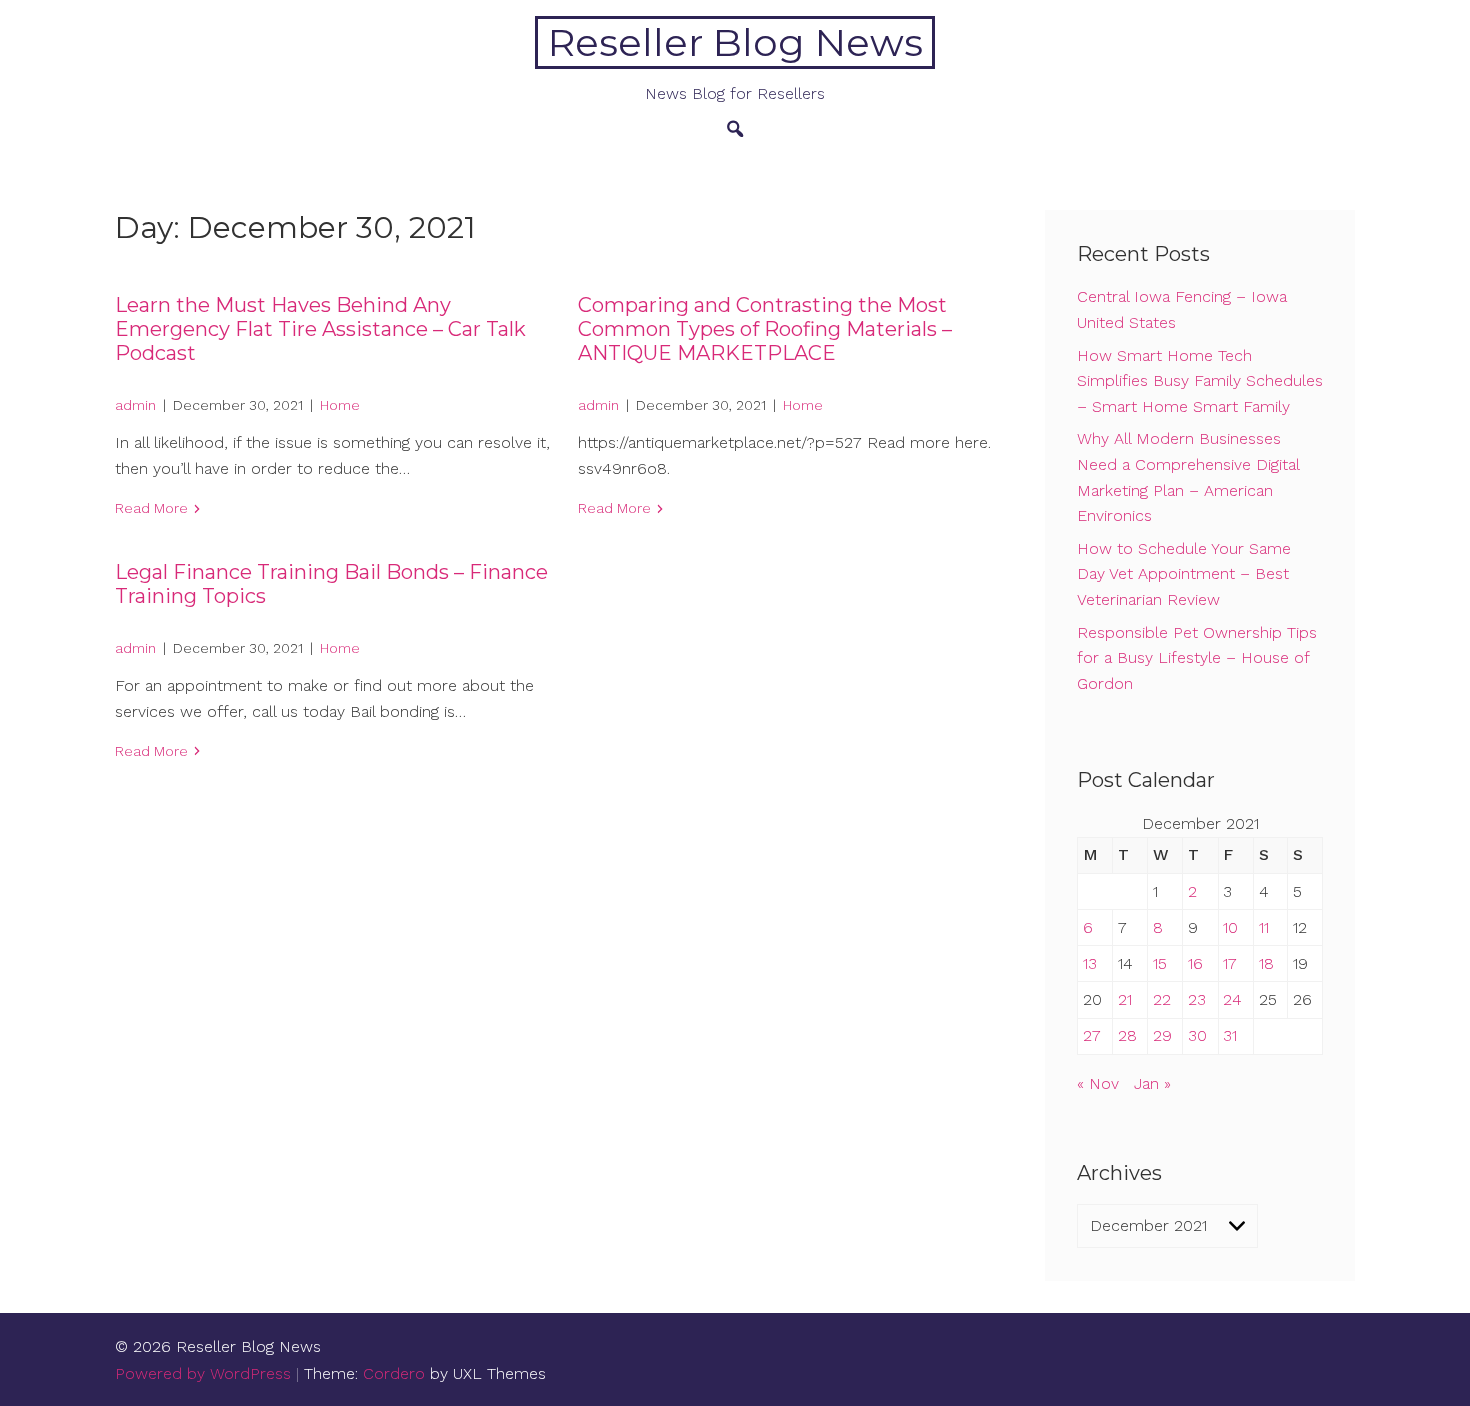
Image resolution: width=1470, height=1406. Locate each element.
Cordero (394, 1373)
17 (1230, 963)
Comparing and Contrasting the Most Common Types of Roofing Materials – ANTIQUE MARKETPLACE (765, 329)
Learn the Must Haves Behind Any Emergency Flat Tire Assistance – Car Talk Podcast (320, 329)
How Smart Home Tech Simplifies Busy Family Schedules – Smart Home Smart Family (1200, 381)
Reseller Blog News (735, 42)
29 (1162, 1035)
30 (1197, 1035)
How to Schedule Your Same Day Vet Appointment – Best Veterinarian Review (1184, 574)
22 (1162, 999)
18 (1266, 963)
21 (1125, 999)
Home (340, 405)
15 (1160, 963)
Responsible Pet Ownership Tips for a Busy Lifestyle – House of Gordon (1197, 658)
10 (1230, 927)
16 (1195, 963)
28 (1127, 1035)
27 (1092, 1035)
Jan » (1152, 1083)
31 (1230, 1035)
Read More (151, 508)
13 (1090, 963)
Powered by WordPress (203, 1373)
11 (1264, 927)
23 (1197, 999)
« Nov (1098, 1083)
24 (1232, 999)
